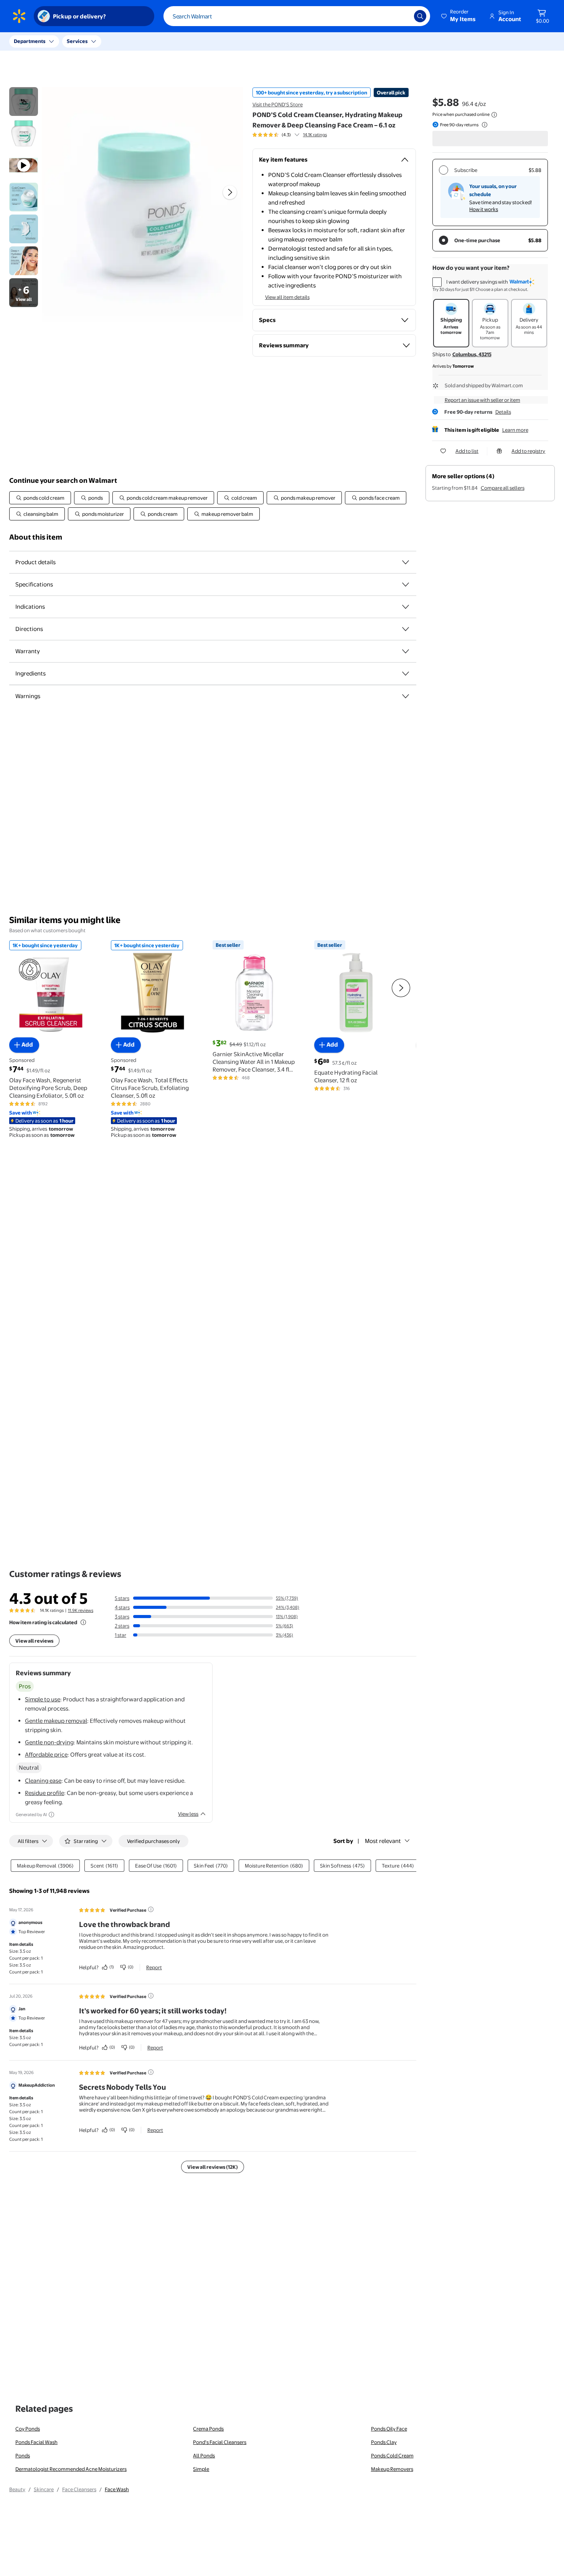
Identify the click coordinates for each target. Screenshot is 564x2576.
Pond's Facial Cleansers (220, 2442)
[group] (290, 135)
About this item (36, 537)
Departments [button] (30, 41)
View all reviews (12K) (213, 2167)
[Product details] (406, 562)
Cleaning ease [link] (43, 1781)
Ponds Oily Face (389, 2429)
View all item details (287, 297)
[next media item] (230, 192)
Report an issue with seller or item (482, 400)
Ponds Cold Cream (392, 2455)
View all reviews (34, 1641)
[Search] (420, 16)
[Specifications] (406, 585)
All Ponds (204, 2455)
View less (188, 1814)
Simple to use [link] (43, 1699)
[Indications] (406, 607)
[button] (459, 16)
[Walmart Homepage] (19, 16)
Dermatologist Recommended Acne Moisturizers (71, 2469)
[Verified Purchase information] (151, 1909)
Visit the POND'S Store (278, 104)
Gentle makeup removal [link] (56, 1721)
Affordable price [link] (46, 1754)
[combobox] (297, 16)
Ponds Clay (384, 2442)
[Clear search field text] (402, 16)
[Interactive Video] (24, 102)
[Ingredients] (406, 674)
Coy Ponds (28, 2429)
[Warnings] (406, 696)
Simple (201, 2469)
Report (154, 1967)
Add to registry (528, 451)
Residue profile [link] (45, 1793)
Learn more (515, 430)
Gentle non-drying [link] (49, 1742)
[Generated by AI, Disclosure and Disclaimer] (51, 1815)
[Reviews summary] (297, 135)
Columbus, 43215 (472, 354)
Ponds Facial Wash (36, 2442)
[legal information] (494, 115)
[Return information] (483, 125)
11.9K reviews (81, 1610)
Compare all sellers (503, 488)
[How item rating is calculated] (83, 1622)
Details (503, 412)
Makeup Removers (392, 2469)
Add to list (467, 451)
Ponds (23, 2455)
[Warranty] (406, 651)
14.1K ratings (315, 135)
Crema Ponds (208, 2429)
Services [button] (77, 41)
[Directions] (406, 629)
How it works (484, 209)
